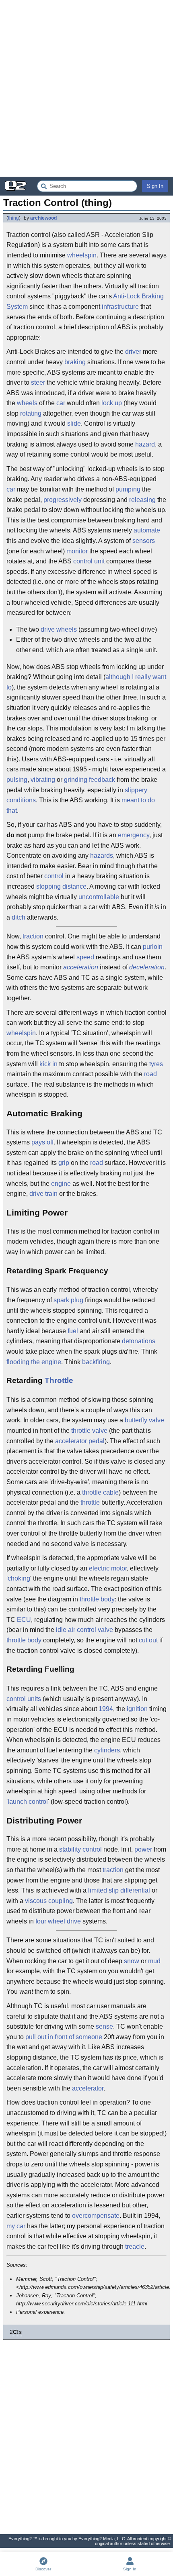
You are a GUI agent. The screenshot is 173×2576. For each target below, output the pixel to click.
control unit (89, 561)
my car (16, 2226)
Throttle (59, 1380)
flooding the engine (34, 1362)
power (143, 1849)
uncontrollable (99, 897)
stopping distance (61, 886)
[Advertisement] (86, 88)
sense (104, 2026)
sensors (144, 541)
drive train (43, 1194)
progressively (63, 500)
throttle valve (89, 1431)
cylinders (107, 1750)
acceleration (81, 967)
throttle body (97, 1599)
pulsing (17, 780)
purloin (153, 947)
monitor (77, 551)
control (54, 876)
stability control (80, 1849)
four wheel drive (58, 1921)
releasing (142, 500)
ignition (137, 1709)
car (61, 403)
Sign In (155, 186)
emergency (134, 835)
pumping (128, 489)
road (150, 1074)
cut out (148, 1640)
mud (154, 1961)
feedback (102, 780)
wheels (27, 403)
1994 (106, 1709)
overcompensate (96, 2216)
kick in (48, 1064)
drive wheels (59, 629)
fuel (73, 1331)
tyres (156, 1064)
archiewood (43, 218)
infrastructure (120, 307)
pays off (42, 1142)
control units (24, 1699)
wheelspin (82, 255)
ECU (24, 1620)
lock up (112, 403)
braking (75, 362)
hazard (145, 444)
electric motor (108, 1568)
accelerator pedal (80, 1441)
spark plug (68, 1300)
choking (19, 1578)
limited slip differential (119, 1890)
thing (13, 218)
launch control (28, 1802)
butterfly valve (144, 1420)
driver (133, 352)
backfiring (96, 1362)
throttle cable (100, 1492)
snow (132, 1961)
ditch (19, 917)
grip (64, 1163)
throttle (90, 1502)
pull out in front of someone (64, 2037)
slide (74, 423)
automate (147, 530)
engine (61, 1184)
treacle (135, 2247)
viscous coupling (49, 1901)
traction (33, 936)
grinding (76, 780)
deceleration (147, 967)
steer (38, 382)
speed (85, 957)
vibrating (43, 780)
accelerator (88, 2088)
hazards (102, 856)
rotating (31, 413)
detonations (139, 1341)
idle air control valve (84, 1630)
